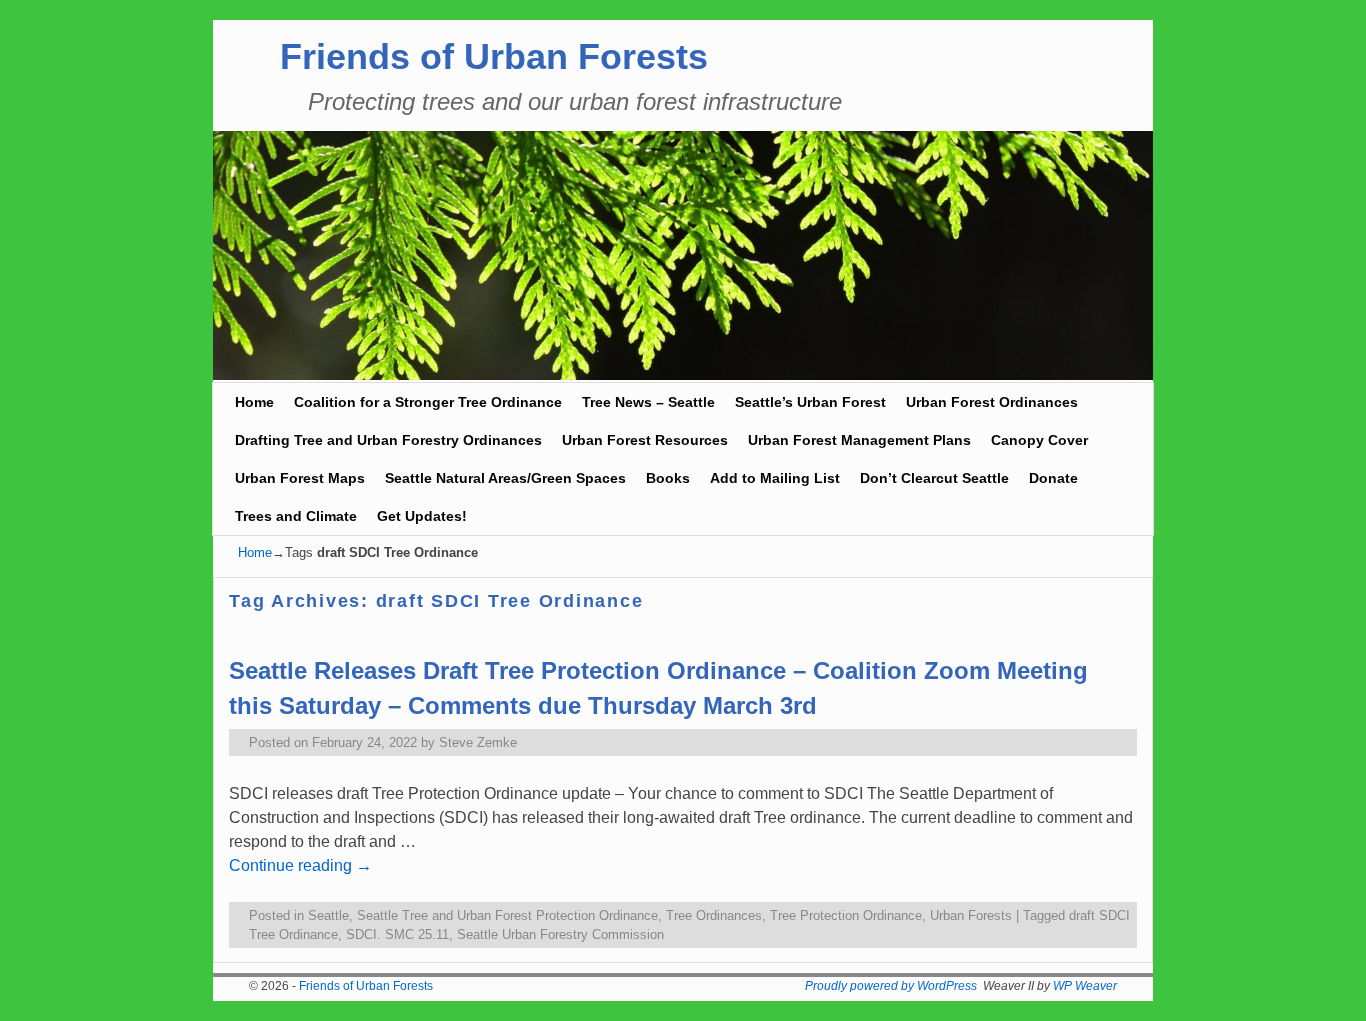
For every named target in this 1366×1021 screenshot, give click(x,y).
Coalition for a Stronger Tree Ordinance (428, 402)
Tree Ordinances (714, 915)
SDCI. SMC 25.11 (397, 934)
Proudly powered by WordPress (891, 986)
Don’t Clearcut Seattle (934, 478)
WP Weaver (1085, 986)
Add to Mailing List (775, 478)
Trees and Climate (296, 516)
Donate (1053, 478)
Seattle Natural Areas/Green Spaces (505, 478)
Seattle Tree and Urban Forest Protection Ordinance (507, 915)
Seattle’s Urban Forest (810, 402)
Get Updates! (422, 516)
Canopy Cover (1039, 440)
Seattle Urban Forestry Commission (560, 934)
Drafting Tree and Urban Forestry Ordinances (388, 440)
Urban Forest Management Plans (859, 440)
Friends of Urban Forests (494, 56)
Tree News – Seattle (648, 402)
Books (668, 478)
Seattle (328, 915)
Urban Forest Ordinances (992, 402)
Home (254, 402)
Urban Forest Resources (645, 440)
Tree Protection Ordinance (846, 915)
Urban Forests (971, 915)
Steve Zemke (478, 742)
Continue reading (300, 865)
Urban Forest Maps (300, 478)
